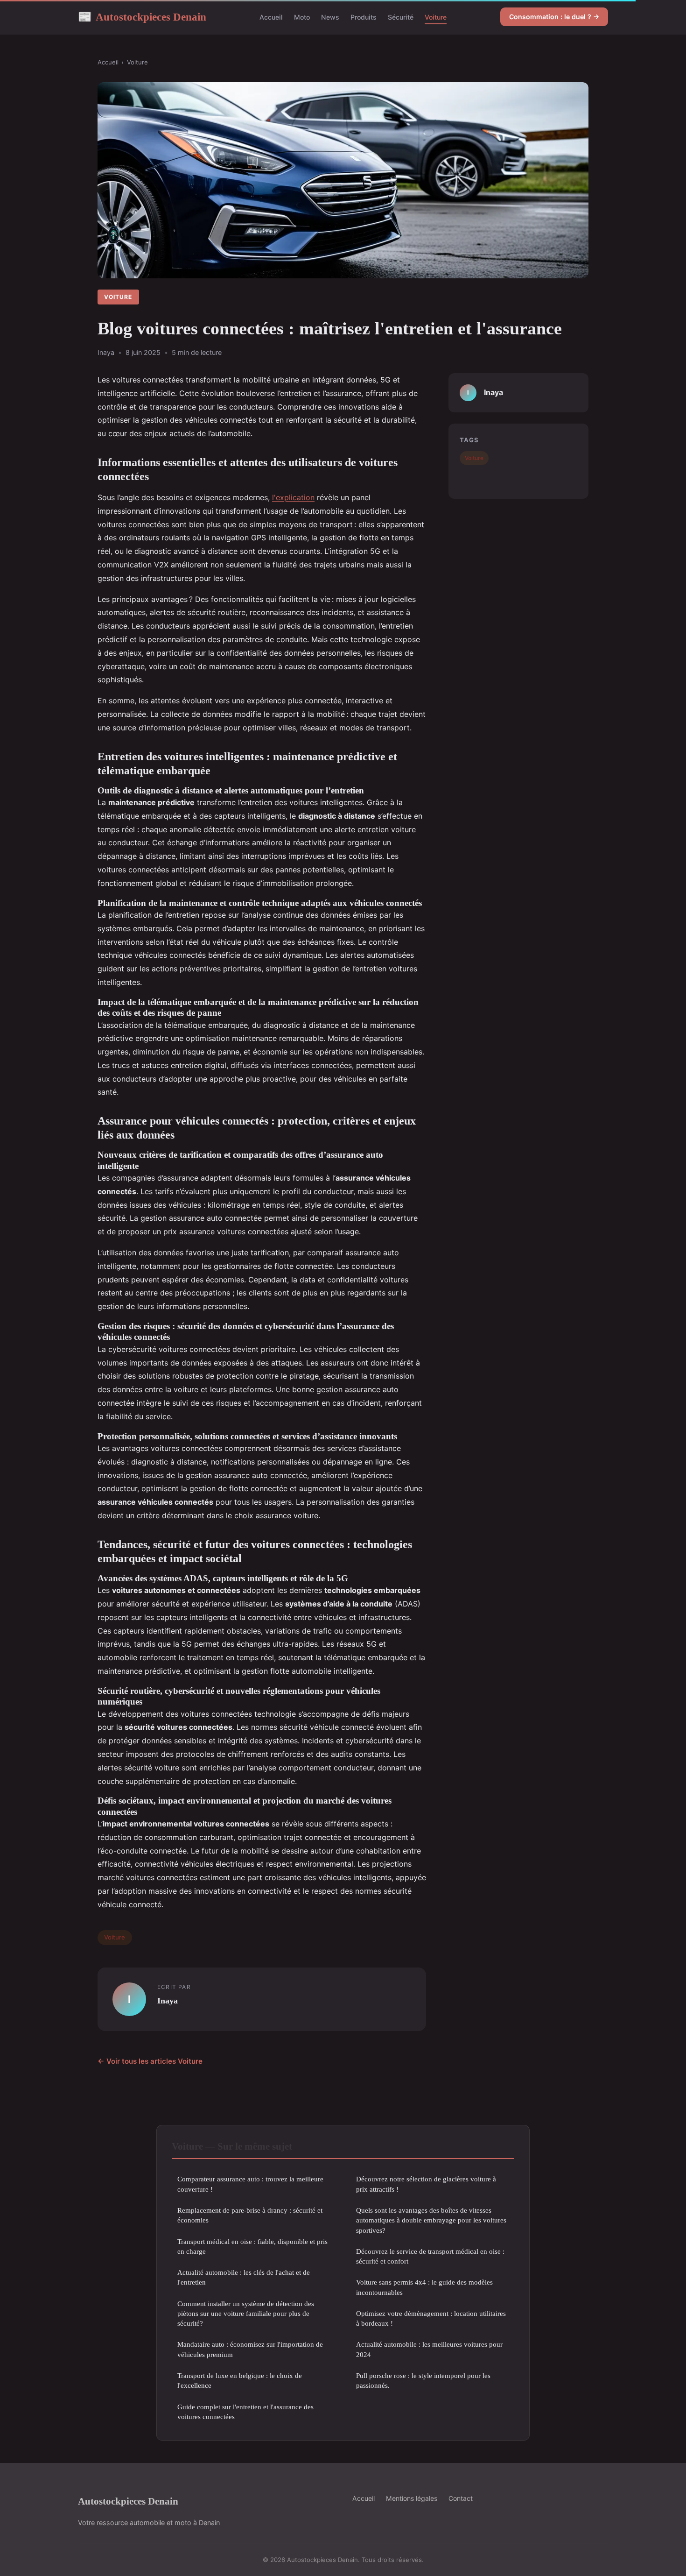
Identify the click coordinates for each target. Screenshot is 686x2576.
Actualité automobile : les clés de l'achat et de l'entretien (244, 2277)
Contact (461, 2498)
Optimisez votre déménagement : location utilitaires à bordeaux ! (431, 2318)
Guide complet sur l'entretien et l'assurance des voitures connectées (245, 2412)
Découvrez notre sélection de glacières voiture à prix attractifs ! (426, 2184)
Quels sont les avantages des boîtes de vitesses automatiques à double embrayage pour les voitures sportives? (431, 2220)
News (330, 17)
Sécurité (401, 17)
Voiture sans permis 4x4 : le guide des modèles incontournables (424, 2287)
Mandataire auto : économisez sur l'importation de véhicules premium (250, 2349)
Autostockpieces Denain (142, 17)
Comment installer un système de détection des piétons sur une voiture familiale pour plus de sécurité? (246, 2314)
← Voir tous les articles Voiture (150, 2061)
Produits (364, 17)
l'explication (293, 497)
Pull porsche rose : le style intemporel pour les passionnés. (423, 2380)
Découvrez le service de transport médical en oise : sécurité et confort (430, 2256)
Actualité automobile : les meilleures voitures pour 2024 (429, 2349)
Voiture (436, 17)
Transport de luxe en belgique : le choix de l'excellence (240, 2380)
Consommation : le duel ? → (554, 17)
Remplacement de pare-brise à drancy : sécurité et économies (250, 2215)
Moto (302, 17)
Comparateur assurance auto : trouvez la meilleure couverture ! (250, 2184)
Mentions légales (412, 2498)
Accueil (271, 17)
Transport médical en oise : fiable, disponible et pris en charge (252, 2246)
